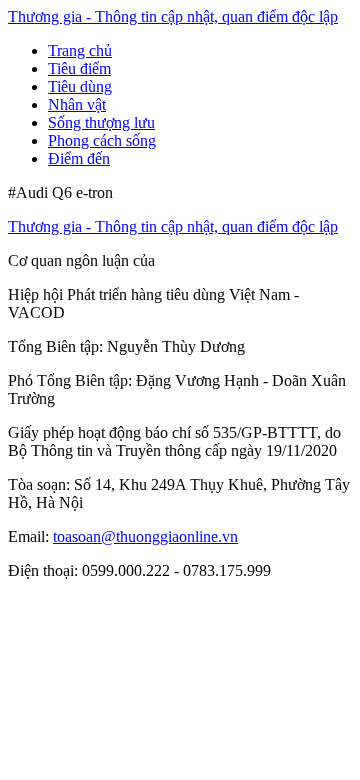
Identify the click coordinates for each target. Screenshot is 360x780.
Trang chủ (80, 50)
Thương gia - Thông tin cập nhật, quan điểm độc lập (173, 16)
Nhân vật (77, 104)
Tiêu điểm (79, 68)
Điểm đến (79, 158)
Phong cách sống (102, 140)
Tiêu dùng (80, 86)
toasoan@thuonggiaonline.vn (145, 536)
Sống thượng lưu (101, 122)
